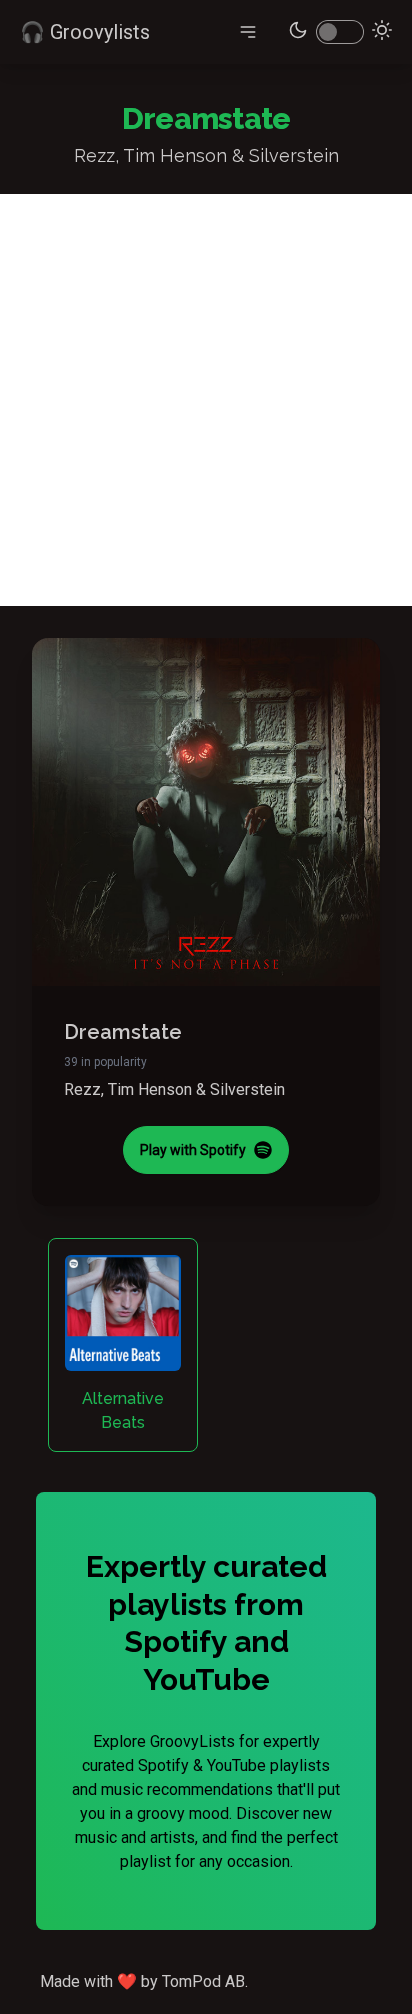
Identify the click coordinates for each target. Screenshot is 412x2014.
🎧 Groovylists (85, 32)
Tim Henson (150, 1089)
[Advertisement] (206, 400)
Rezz (82, 1089)
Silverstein (247, 1089)
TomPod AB (203, 1981)
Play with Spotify (193, 1150)
